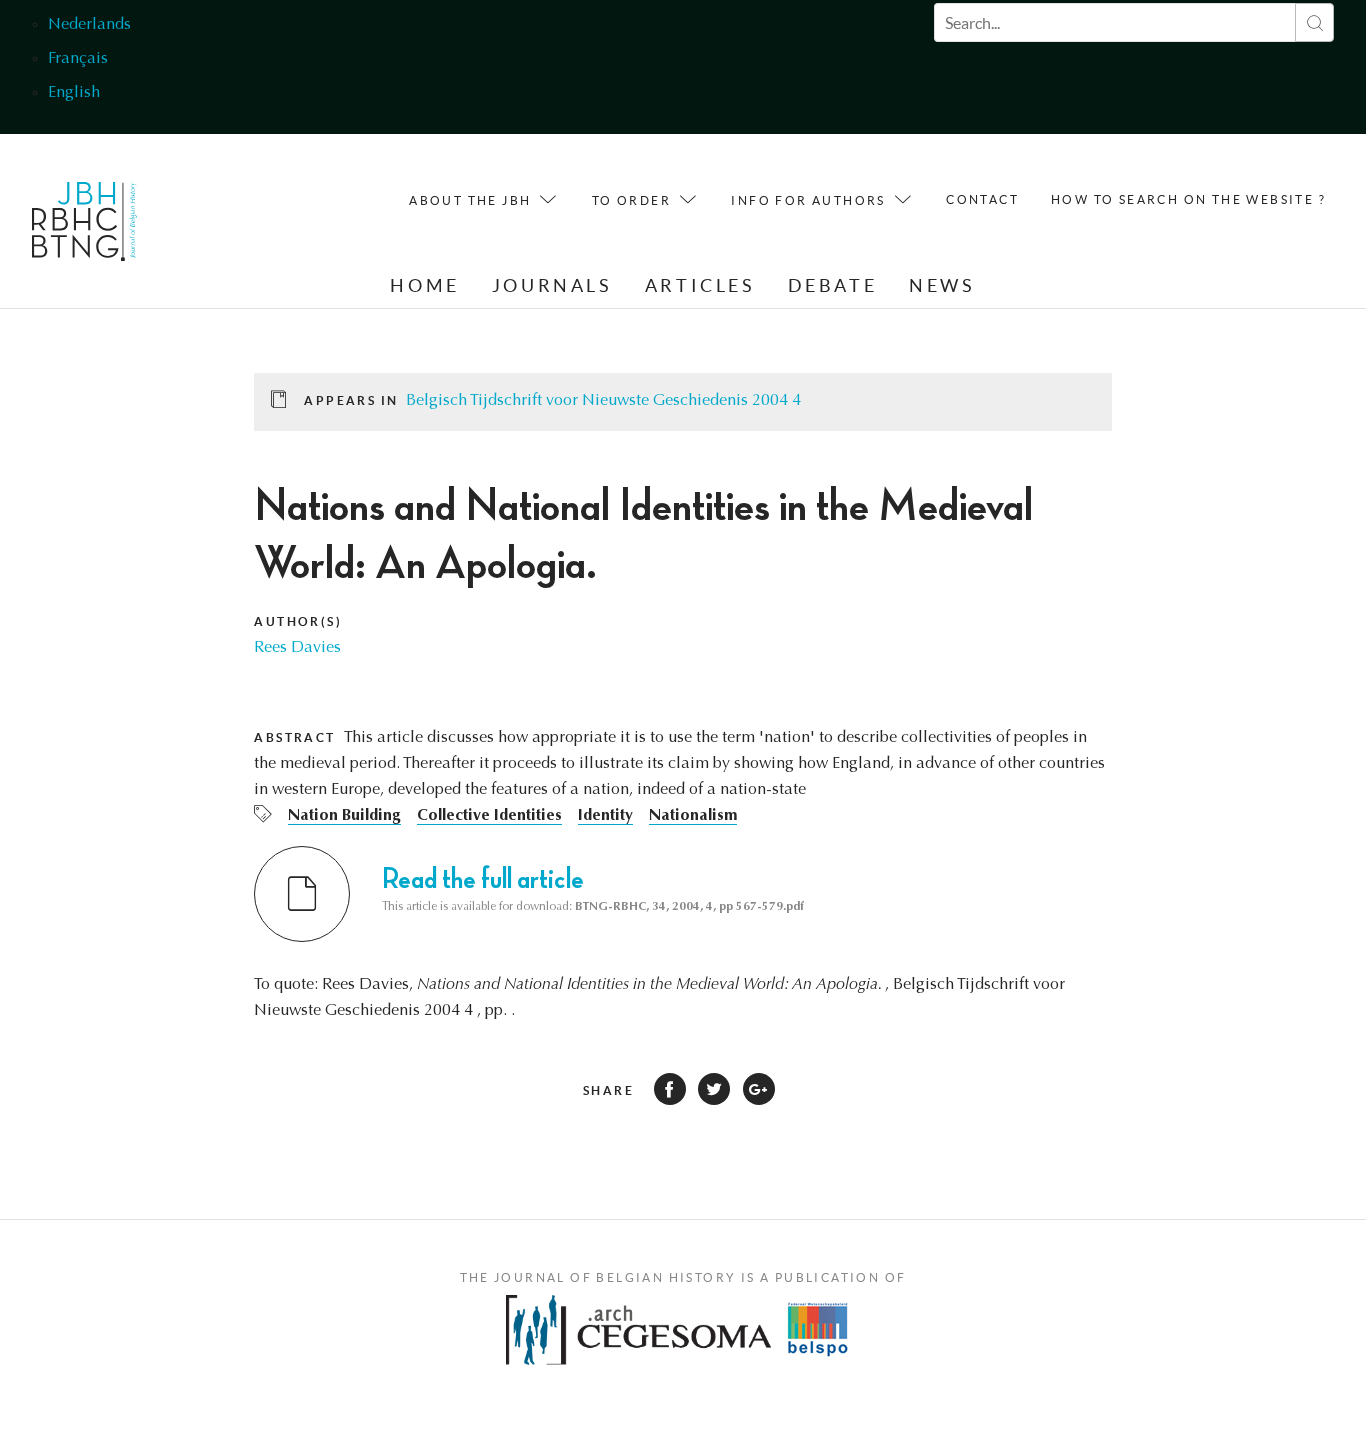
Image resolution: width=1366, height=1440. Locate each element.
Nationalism (693, 816)
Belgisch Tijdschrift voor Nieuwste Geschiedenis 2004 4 (603, 401)
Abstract (294, 737)
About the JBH (470, 200)
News (942, 285)
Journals (552, 285)
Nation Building (344, 816)
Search (1314, 22)
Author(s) (298, 621)
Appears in (351, 400)
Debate (833, 285)
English (74, 93)
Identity (605, 816)
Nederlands (89, 25)
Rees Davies (297, 648)
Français (78, 59)
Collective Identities (489, 816)
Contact (982, 199)
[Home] (84, 226)
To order (631, 200)
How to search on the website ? (1188, 199)
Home (424, 285)
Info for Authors (808, 200)
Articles (700, 285)
